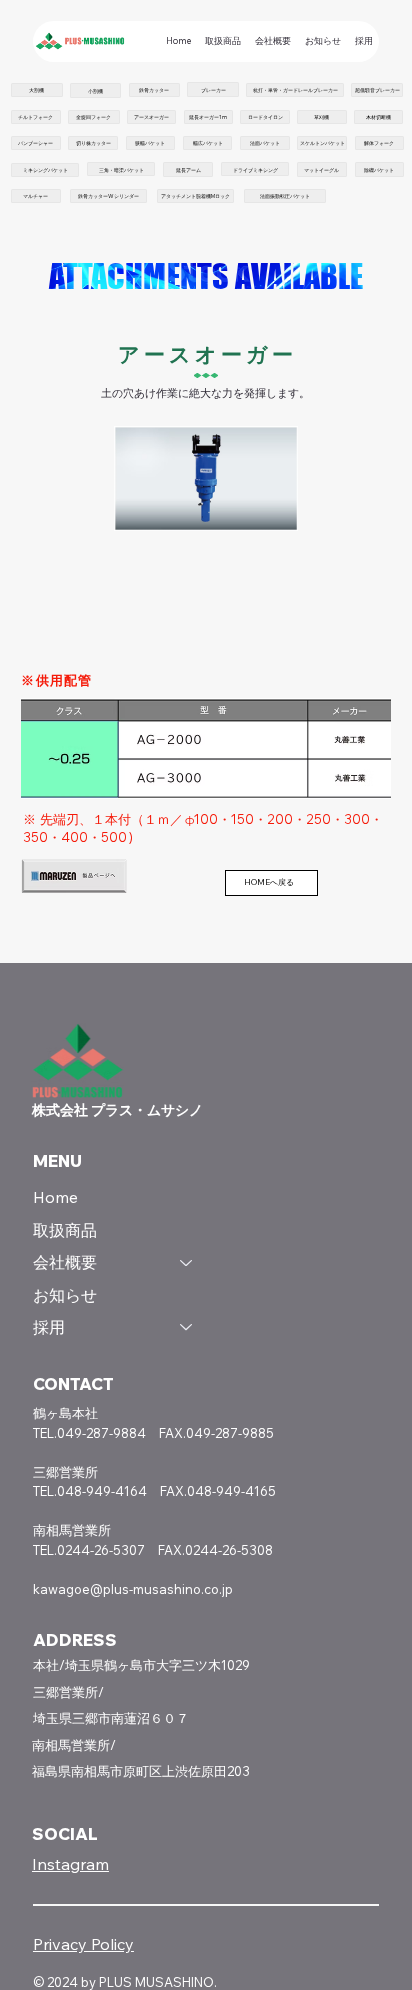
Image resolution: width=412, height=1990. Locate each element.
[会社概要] (187, 1262)
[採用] (187, 1327)
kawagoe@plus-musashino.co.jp (133, 1589)
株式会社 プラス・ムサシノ (117, 1110)
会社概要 (65, 1262)
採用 (49, 1327)
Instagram (70, 1864)
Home (55, 1197)
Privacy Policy (83, 1944)
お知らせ (65, 1295)
